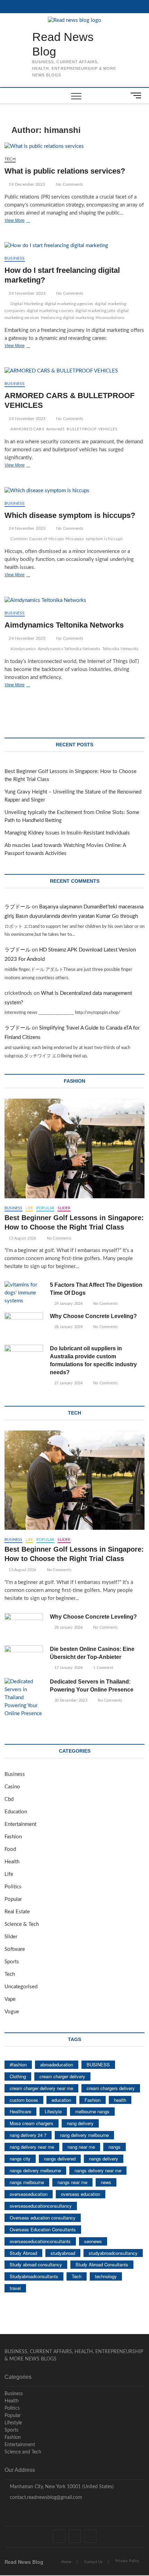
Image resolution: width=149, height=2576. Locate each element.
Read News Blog (63, 44)
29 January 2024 (68, 1304)
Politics (13, 1887)
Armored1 (56, 429)
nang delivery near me (32, 2147)
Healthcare (20, 2111)
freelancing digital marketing (68, 318)
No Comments (69, 184)
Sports (12, 1962)
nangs (115, 2147)
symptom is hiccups (104, 539)
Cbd (9, 1799)
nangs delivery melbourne (35, 2170)
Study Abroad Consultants (102, 2264)
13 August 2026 (22, 1238)
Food (10, 1849)
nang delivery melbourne (84, 2135)
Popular (45, 1208)
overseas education (81, 2194)
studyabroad (63, 2253)
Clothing (18, 2076)
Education (16, 1812)
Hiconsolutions (110, 318)
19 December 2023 (26, 184)
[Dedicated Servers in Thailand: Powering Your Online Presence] (24, 1698)
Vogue (12, 2012)
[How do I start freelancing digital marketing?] (74, 246)
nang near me (81, 2147)
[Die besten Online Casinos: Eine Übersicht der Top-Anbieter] (24, 1659)
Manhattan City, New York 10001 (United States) (61, 2487)
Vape (10, 1999)
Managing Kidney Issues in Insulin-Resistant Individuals (67, 833)
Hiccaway (75, 539)
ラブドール (17, 907)
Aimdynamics (23, 649)
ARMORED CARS (27, 429)
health (120, 2100)
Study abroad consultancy (36, 2264)
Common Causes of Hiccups (37, 539)
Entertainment (20, 1824)
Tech (10, 159)
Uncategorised (21, 1987)
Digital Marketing (27, 304)
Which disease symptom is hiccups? (70, 515)
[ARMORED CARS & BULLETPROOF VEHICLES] (74, 371)
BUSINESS (98, 2065)
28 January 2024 (68, 1327)
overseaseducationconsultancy (41, 2206)
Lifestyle (53, 2111)
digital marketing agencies (69, 304)
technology (106, 2276)
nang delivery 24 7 (28, 2135)
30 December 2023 (70, 1700)
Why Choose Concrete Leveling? (93, 1316)
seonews (93, 2241)
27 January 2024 (68, 1383)
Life (29, 1208)
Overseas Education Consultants (43, 2229)
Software (15, 1949)
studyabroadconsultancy (113, 2253)
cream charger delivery (62, 2076)
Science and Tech (23, 2452)
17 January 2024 (68, 1668)
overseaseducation (29, 2194)
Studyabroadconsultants (34, 2276)
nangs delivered (60, 2159)
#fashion (18, 2065)
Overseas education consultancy (43, 2218)
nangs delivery (104, 2159)
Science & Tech (22, 1924)
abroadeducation (57, 2065)
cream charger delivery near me (41, 2088)
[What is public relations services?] (74, 147)
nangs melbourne (27, 2182)
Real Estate (17, 1912)
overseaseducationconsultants (40, 2241)
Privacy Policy (127, 2561)
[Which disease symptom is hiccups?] (74, 491)
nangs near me (72, 2182)
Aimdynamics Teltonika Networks (64, 625)
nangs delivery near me (98, 2170)
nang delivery (80, 2123)
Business (15, 258)
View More (23, 221)
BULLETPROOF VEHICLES (92, 429)
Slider (64, 1208)
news (106, 2182)
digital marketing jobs (95, 311)
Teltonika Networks (120, 649)
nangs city (20, 2159)
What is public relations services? (65, 171)
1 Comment (103, 1668)
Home (66, 2562)
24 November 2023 (27, 293)
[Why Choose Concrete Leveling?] (24, 1326)
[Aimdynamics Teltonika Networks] (74, 601)
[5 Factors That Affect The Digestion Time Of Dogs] (24, 1293)
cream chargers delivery (111, 2088)
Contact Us (93, 2562)
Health (12, 1862)
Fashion (13, 1837)
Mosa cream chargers (32, 2123)
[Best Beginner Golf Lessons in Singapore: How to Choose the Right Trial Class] (74, 1148)
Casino (12, 1787)
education (61, 2100)
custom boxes (24, 2100)
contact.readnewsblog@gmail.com (45, 2498)
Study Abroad (23, 2253)
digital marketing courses (50, 311)
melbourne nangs (92, 2111)
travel (15, 2288)
